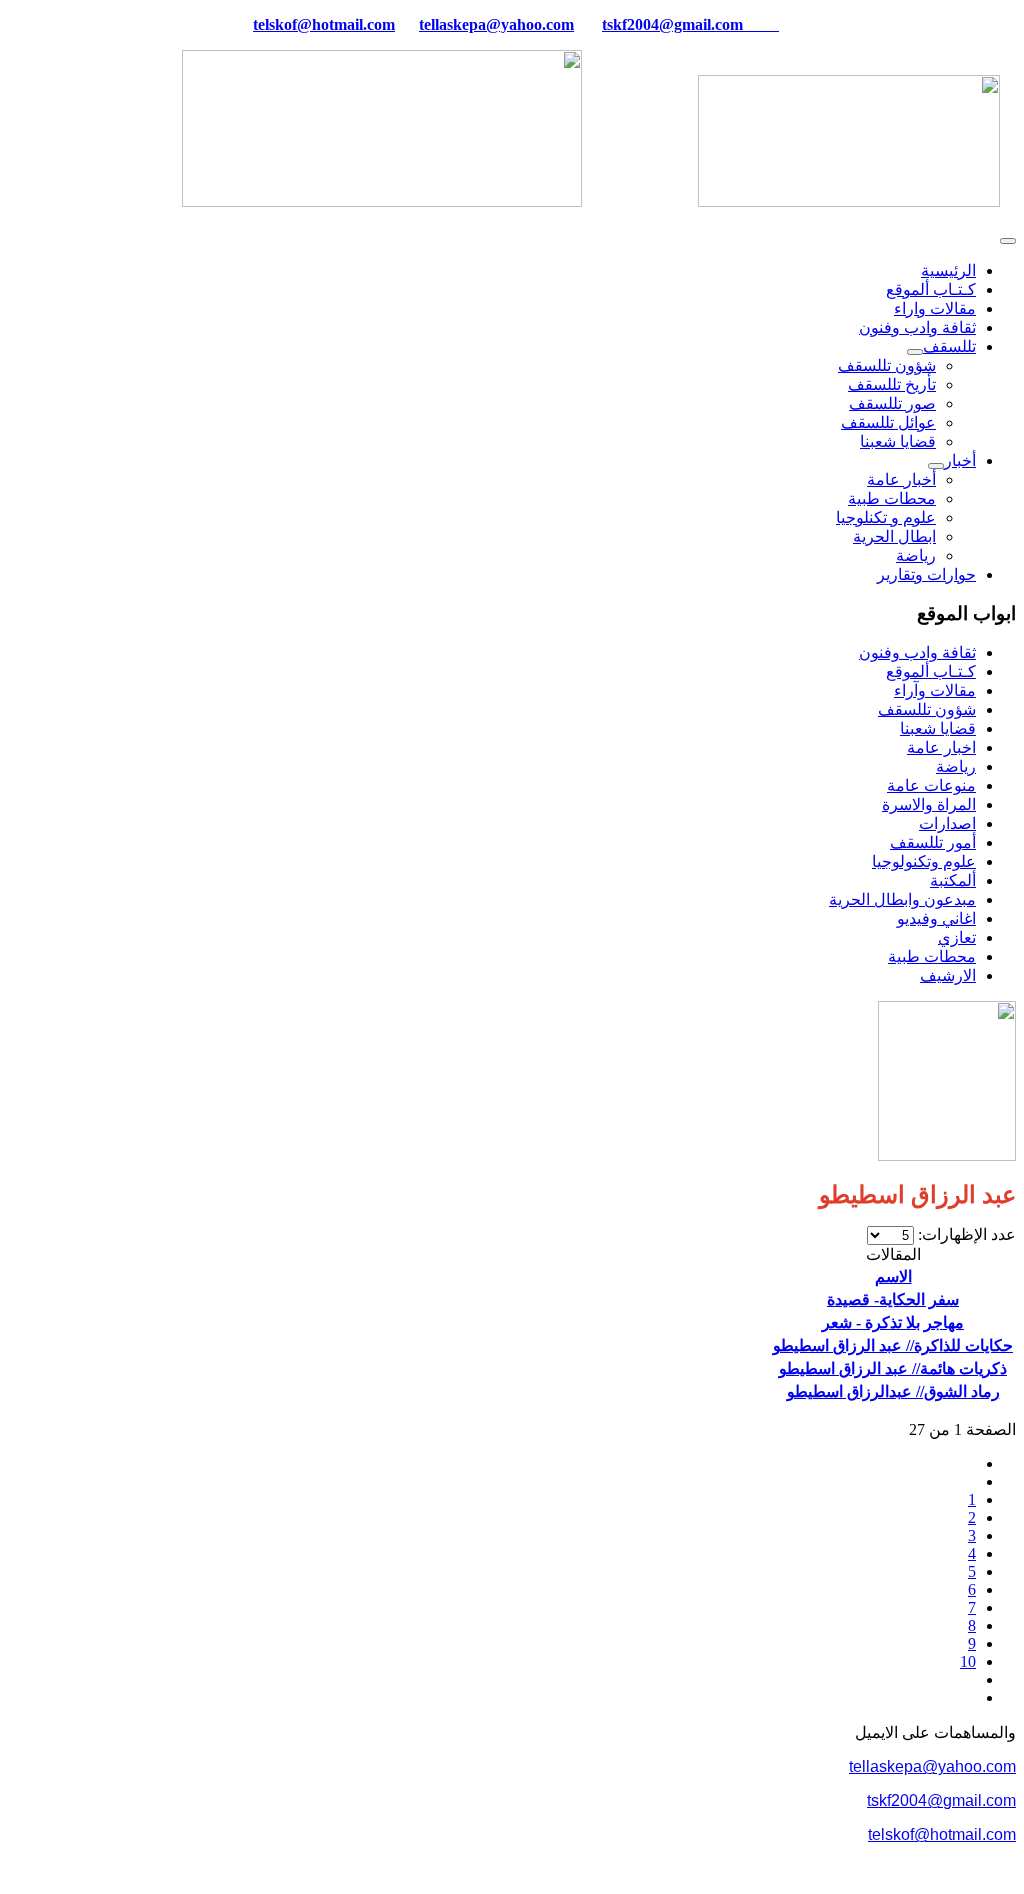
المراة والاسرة (929, 804)
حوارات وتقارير (926, 574)
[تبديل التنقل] (1008, 241)
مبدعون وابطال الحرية (902, 899)
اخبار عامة (941, 747)
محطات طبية (892, 498)
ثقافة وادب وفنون (917, 327)
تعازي (957, 937)
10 (968, 1661)
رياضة (916, 555)
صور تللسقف (892, 403)
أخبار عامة (901, 479)
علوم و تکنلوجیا (886, 517)
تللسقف (949, 346)
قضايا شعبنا (898, 441)
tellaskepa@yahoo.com (496, 24)
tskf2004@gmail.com (672, 24)
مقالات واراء (935, 308)
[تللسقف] (915, 352)
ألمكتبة (953, 880)
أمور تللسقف (933, 842)
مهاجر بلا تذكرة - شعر (893, 1322)
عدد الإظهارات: (965, 1234)
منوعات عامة (931, 785)
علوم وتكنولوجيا (924, 861)
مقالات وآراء (935, 690)
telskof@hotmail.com (942, 1834)
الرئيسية (948, 270)
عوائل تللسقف (888, 422)
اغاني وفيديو (936, 918)
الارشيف (948, 975)
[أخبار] (936, 466)
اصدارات (947, 823)
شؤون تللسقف (887, 365)
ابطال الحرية (894, 536)
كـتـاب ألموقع (931, 289)
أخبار (960, 460)
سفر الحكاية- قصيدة (893, 1299)
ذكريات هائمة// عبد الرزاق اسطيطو (893, 1368)
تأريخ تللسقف (892, 384)
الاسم (893, 1276)
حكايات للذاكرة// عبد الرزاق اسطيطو (893, 1345)
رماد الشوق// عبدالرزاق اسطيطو (893, 1391)
